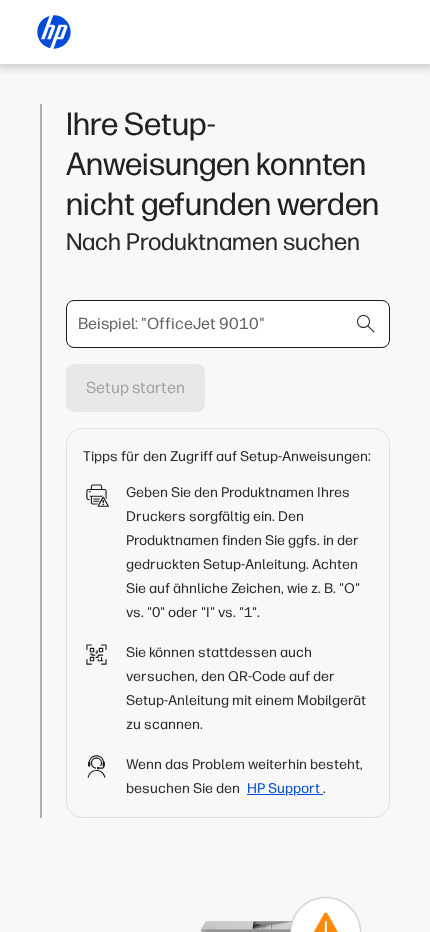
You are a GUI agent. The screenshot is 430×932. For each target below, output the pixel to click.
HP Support (285, 788)
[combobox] (228, 324)
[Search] (366, 324)
